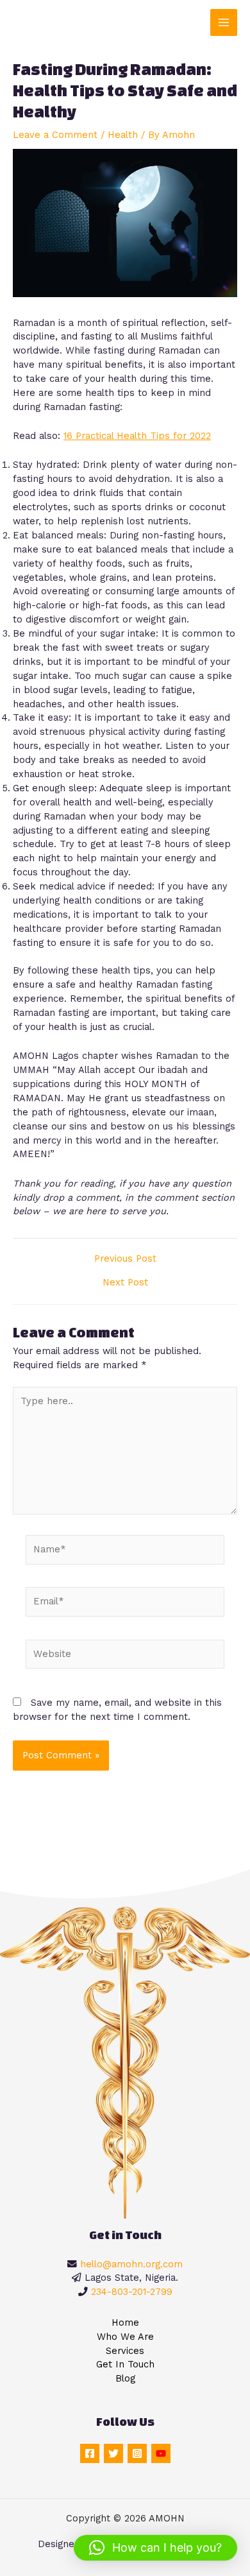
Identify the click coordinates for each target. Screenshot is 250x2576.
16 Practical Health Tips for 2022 (137, 436)
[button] (155, 2548)
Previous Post (125, 1259)
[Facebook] (90, 2453)
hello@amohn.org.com (131, 2264)
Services (125, 2351)
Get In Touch (125, 2364)
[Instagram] (137, 2453)
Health (123, 135)
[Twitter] (113, 2453)
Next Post (125, 1283)
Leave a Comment (55, 135)
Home (125, 2323)
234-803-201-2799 (132, 2292)
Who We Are (125, 2337)
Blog (125, 2378)
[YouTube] (161, 2453)
